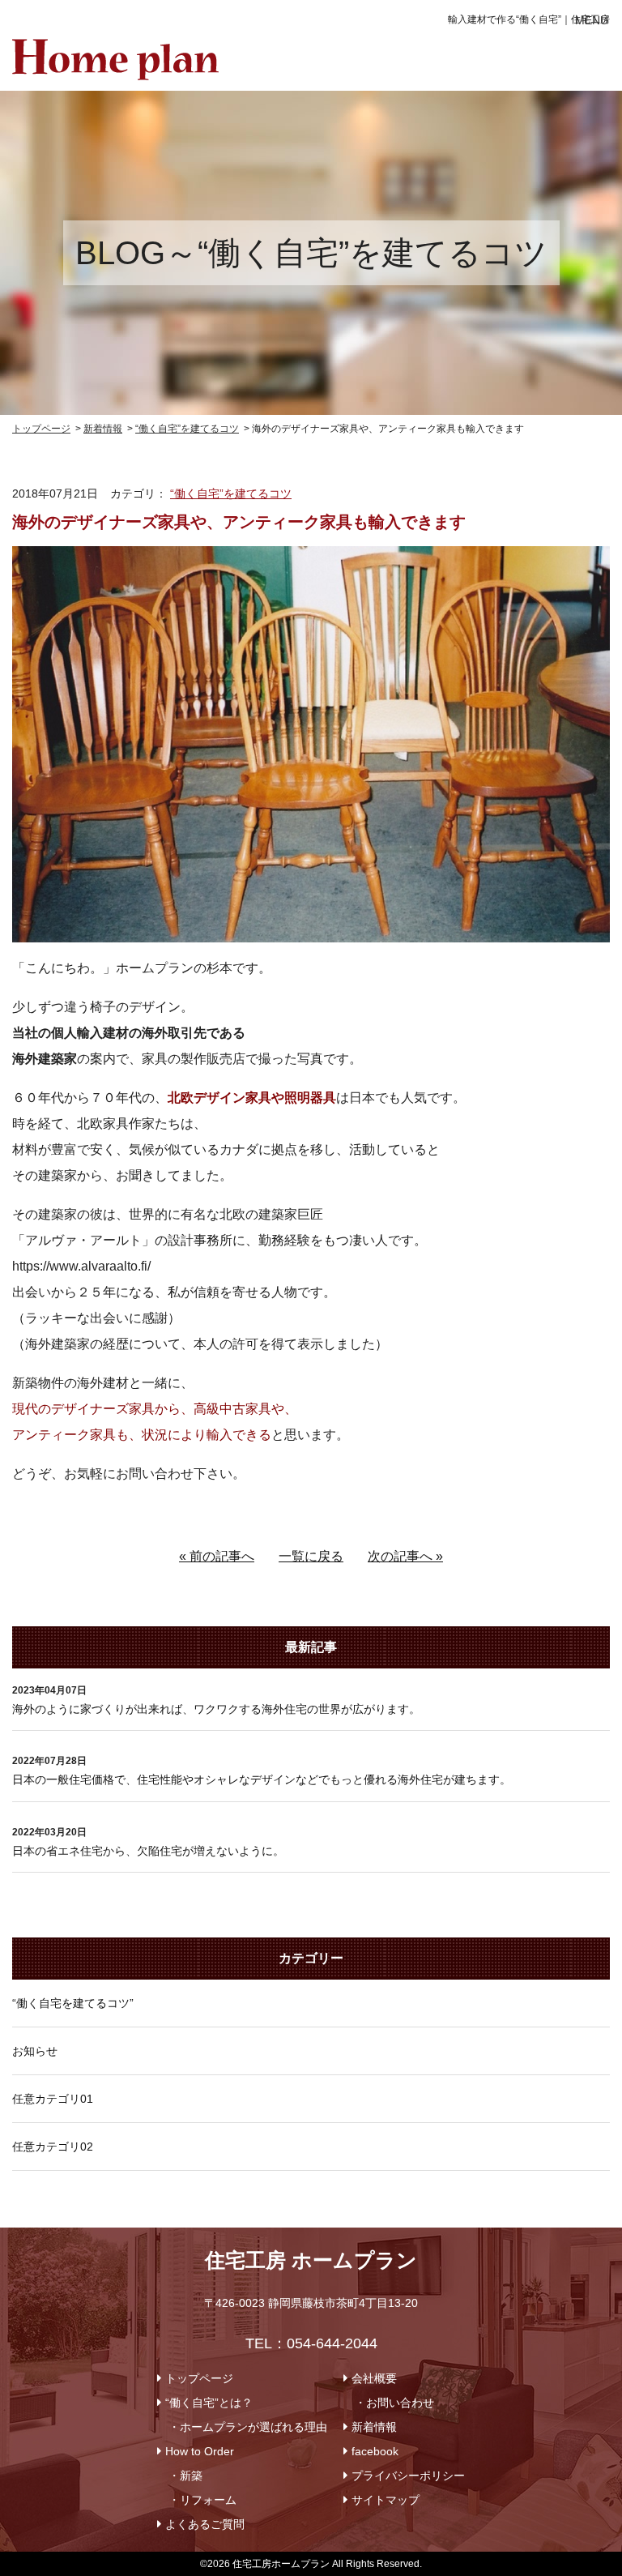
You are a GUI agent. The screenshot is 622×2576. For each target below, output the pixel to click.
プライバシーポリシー (408, 2476)
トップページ (199, 2378)
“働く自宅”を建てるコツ (231, 493)
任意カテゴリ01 (53, 2099)
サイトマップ (386, 2500)
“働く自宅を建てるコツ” (73, 2003)
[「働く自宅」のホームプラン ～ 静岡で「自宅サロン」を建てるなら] (115, 51)
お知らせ (35, 2051)
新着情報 (374, 2427)
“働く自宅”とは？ (209, 2403)
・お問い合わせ (394, 2403)
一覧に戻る (311, 1556)
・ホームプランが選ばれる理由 (248, 2427)
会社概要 (374, 2378)
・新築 (185, 2476)
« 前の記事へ (217, 1556)
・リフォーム (202, 2500)
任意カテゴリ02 (53, 2147)
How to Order (200, 2451)
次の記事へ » (405, 1556)
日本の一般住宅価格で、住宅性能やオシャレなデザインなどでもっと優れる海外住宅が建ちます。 (262, 1779)
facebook (375, 2451)
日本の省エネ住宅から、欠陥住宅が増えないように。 (148, 1851)
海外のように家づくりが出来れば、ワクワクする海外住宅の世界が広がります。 (216, 1709)
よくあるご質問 (205, 2524)
